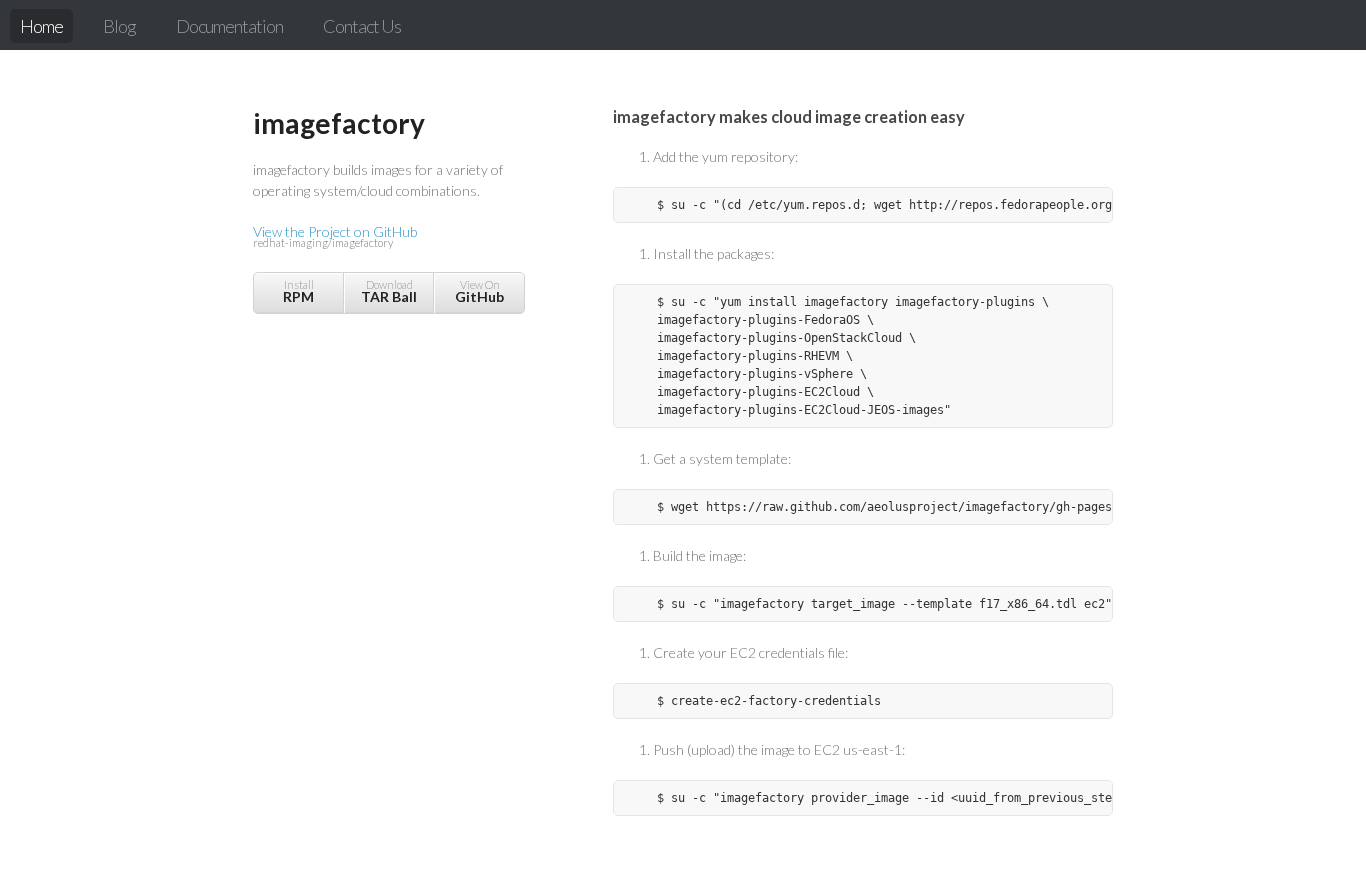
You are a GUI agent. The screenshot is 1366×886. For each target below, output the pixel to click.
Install (298, 291)
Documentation (229, 26)
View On (479, 291)
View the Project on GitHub (335, 236)
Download (389, 291)
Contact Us (362, 26)
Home (41, 26)
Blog (119, 26)
